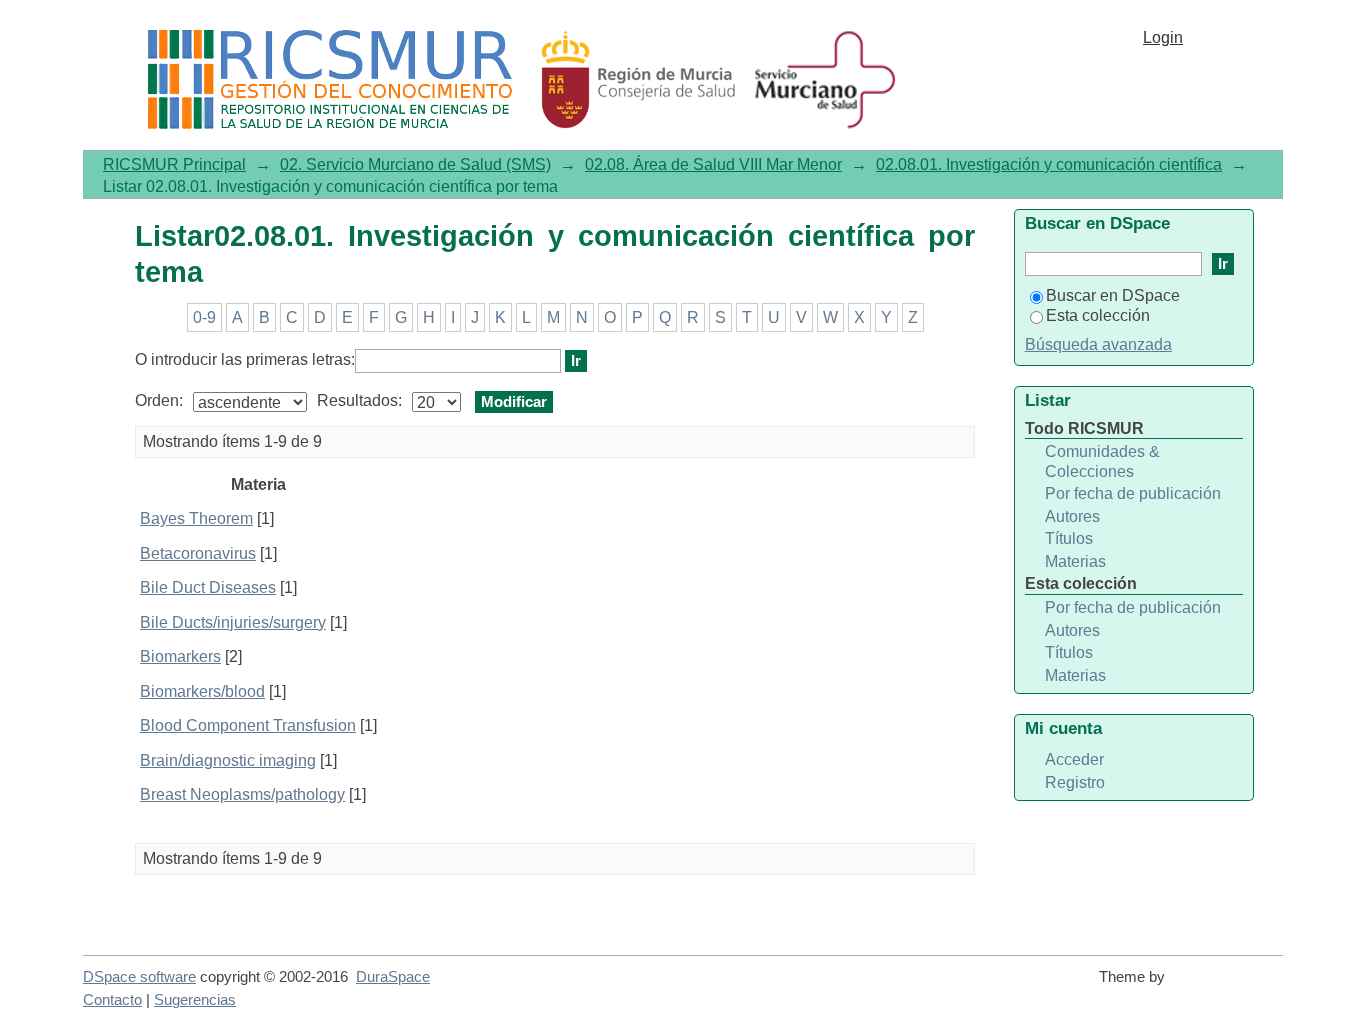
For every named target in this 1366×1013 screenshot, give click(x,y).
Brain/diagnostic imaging (228, 760)
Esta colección (1098, 315)
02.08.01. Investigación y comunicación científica (1049, 164)
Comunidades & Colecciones (1102, 461)
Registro (1075, 782)
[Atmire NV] (1228, 986)
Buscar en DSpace (1113, 295)
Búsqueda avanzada (1098, 344)
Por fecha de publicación (1133, 493)
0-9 (204, 317)
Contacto (112, 1000)
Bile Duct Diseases (208, 587)
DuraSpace (393, 977)
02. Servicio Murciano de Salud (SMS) (415, 164)
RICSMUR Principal (174, 164)
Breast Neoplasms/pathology (242, 794)
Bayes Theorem (196, 518)
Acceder (1074, 759)
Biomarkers (180, 656)
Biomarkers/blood (202, 691)
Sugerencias (195, 1000)
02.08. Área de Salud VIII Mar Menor (713, 164)
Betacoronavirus (198, 553)
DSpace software (139, 977)
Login (1163, 37)
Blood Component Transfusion (248, 725)
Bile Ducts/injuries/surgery (233, 622)
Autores (1072, 516)
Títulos (1069, 538)
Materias (1075, 561)
